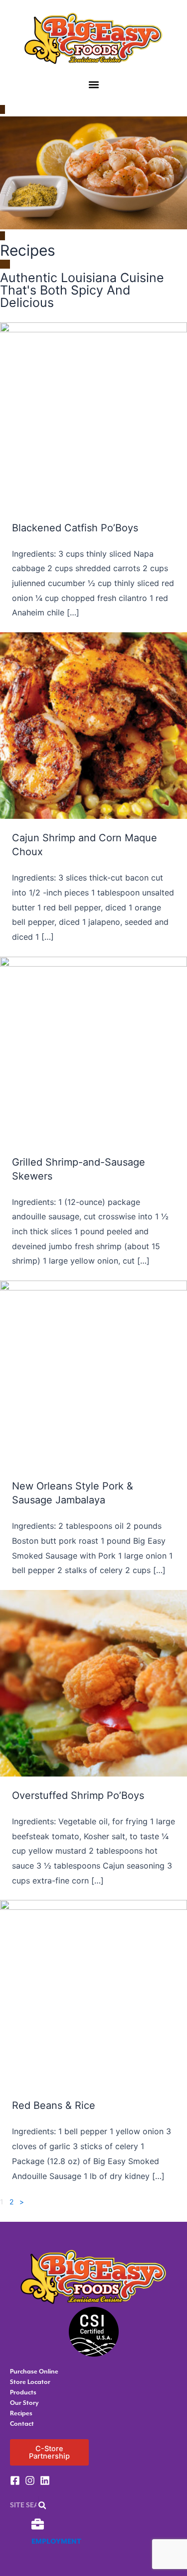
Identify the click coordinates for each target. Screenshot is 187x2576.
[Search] (42, 2505)
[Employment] (38, 2524)
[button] (93, 85)
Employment (56, 2542)
